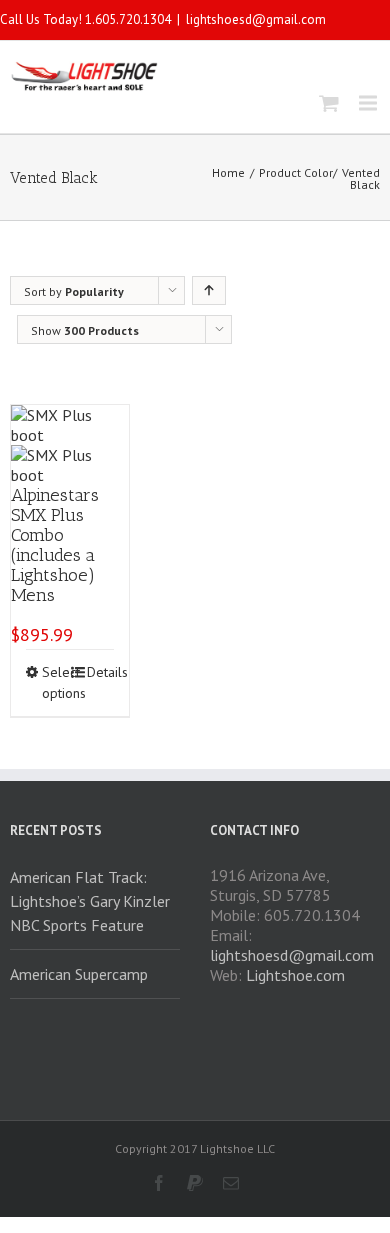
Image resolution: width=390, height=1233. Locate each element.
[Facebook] (159, 1183)
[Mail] (231, 1183)
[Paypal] (195, 1183)
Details (100, 672)
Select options (55, 682)
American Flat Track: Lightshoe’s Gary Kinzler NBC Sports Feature (90, 901)
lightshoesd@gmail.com (256, 19)
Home (228, 172)
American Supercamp (79, 974)
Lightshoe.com (295, 975)
